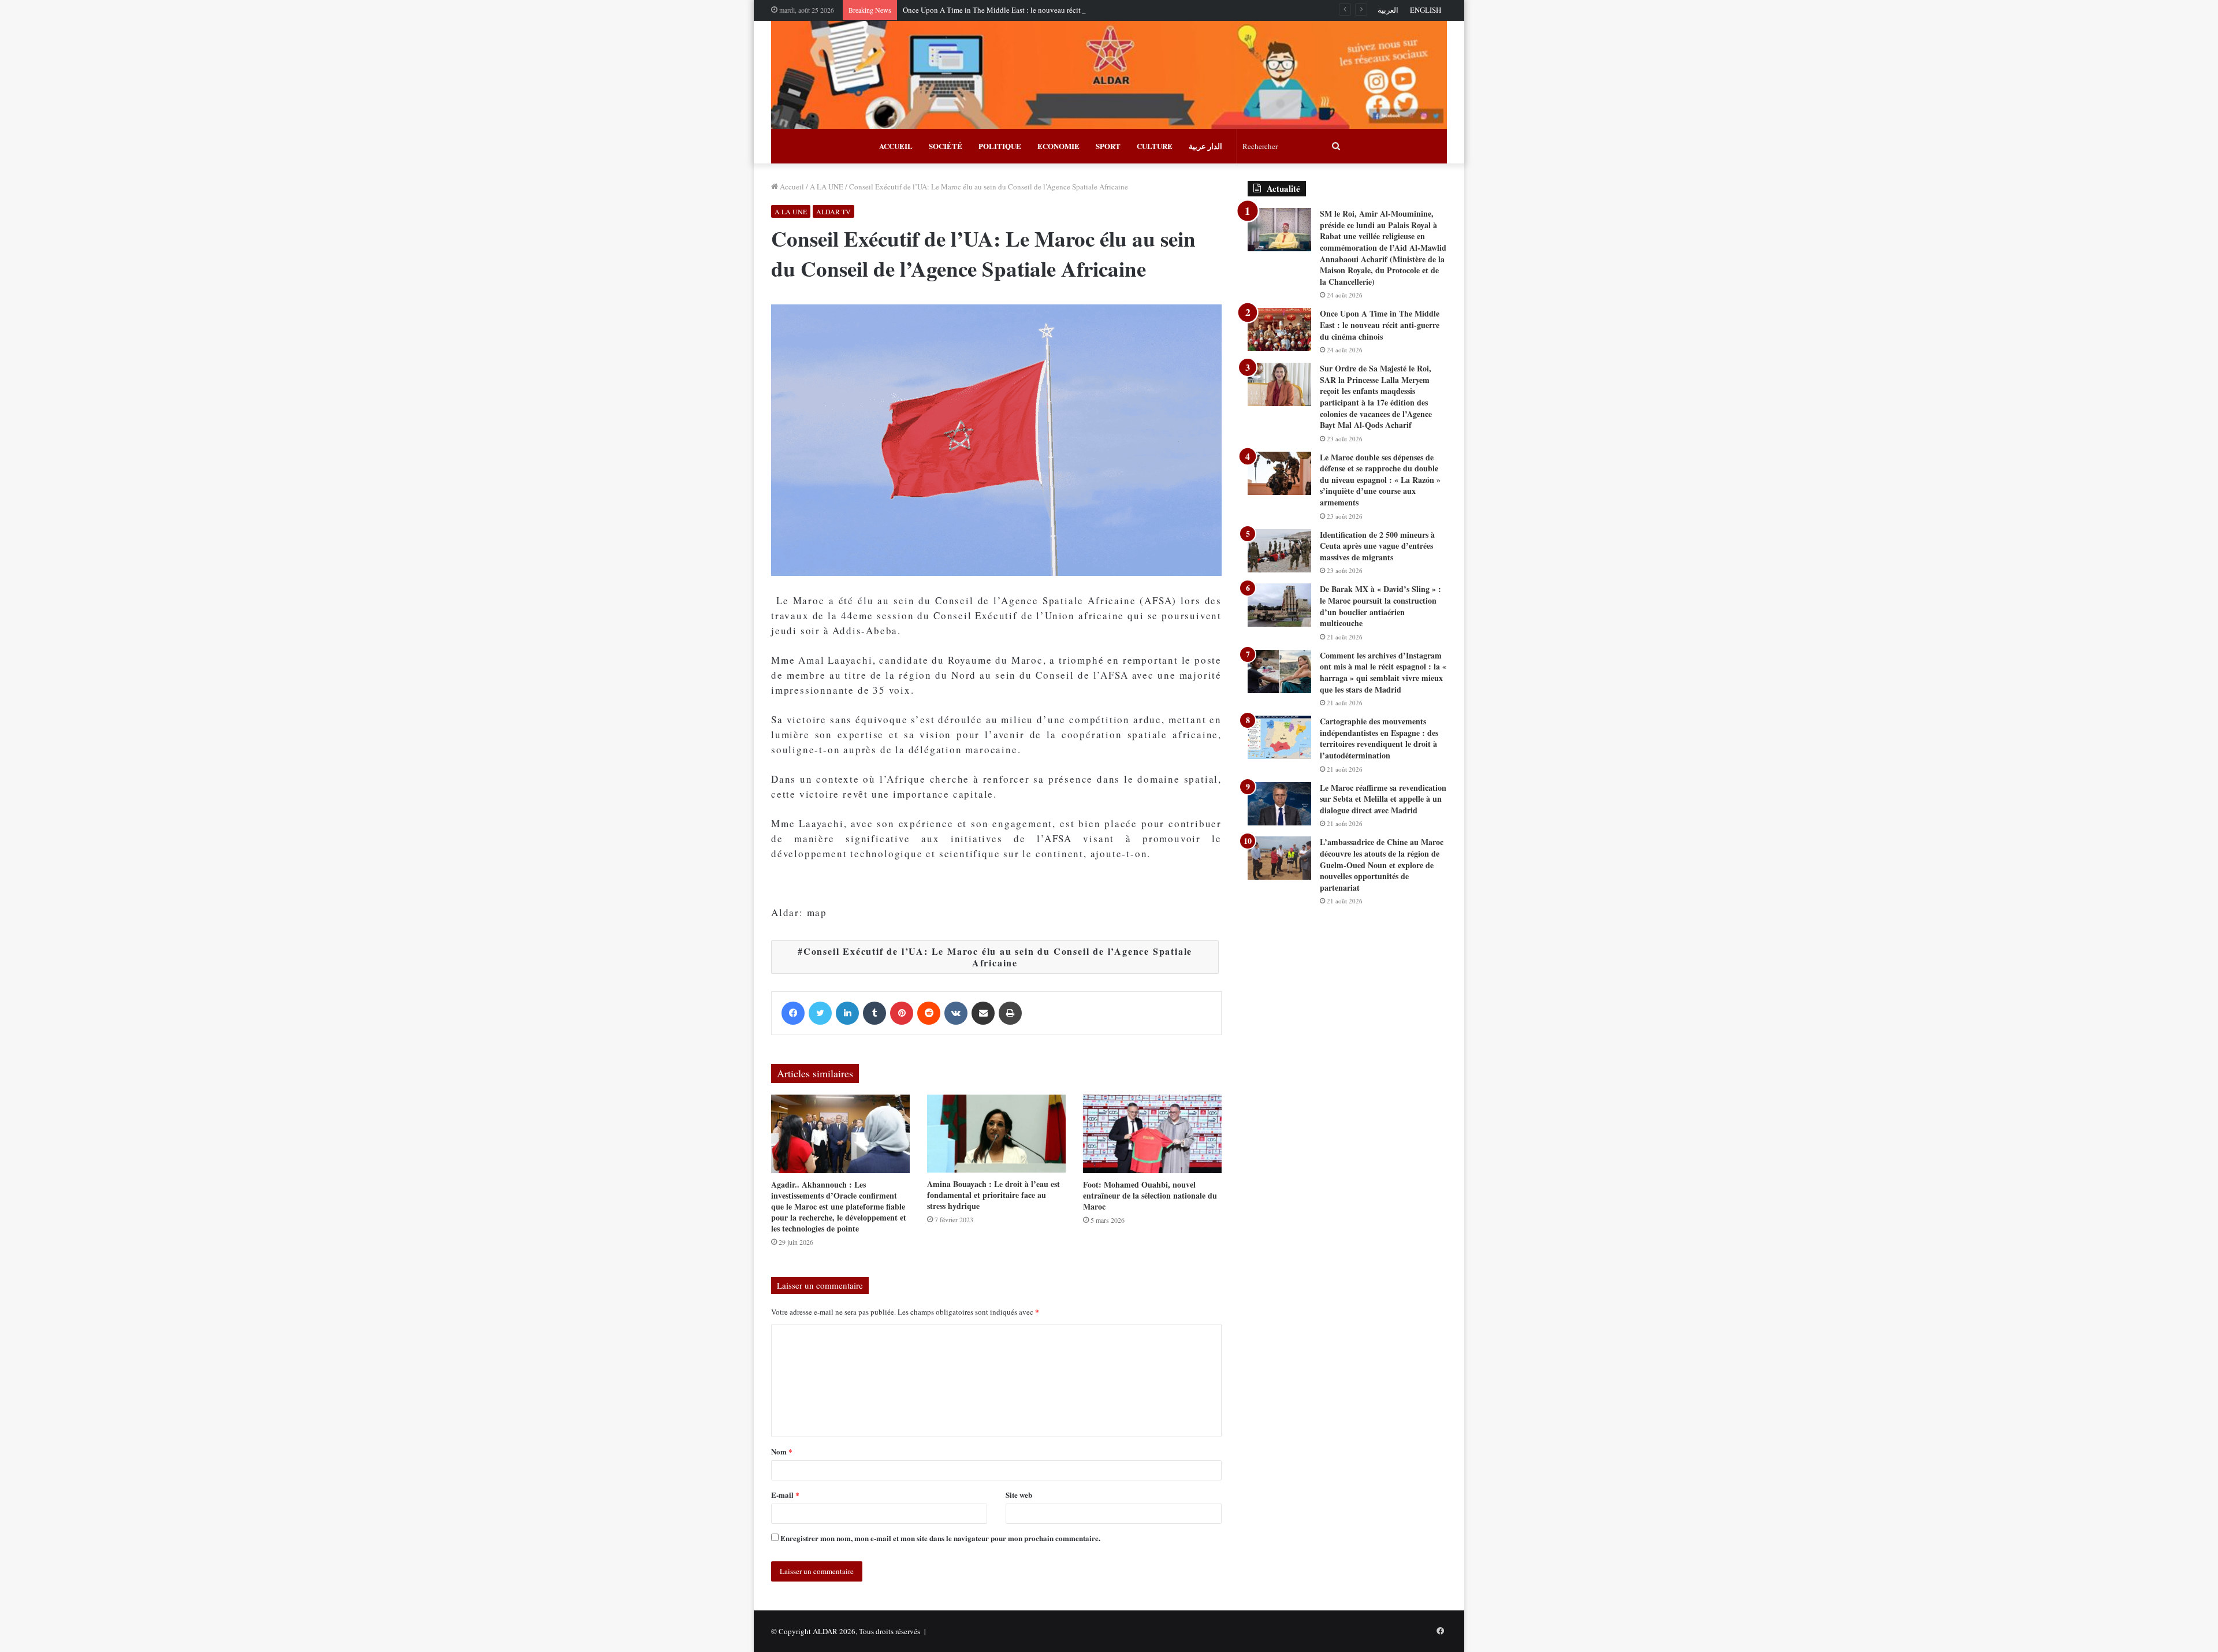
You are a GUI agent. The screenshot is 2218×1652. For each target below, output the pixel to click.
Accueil (791, 187)
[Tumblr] (874, 1013)
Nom (782, 1451)
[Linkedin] (847, 1013)
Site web (1019, 1495)
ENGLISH (1426, 10)
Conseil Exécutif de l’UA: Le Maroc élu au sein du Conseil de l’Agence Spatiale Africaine (998, 957)
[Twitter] (820, 1013)
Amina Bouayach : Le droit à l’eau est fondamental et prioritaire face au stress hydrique (993, 1195)
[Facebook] (793, 1013)
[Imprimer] (1010, 1013)
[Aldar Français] (1109, 75)
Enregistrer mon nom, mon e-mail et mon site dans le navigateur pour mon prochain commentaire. (940, 1538)
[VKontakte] (956, 1013)
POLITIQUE (1000, 146)
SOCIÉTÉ (946, 146)
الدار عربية (1205, 146)
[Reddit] (929, 1013)
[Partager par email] (983, 1013)
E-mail (785, 1495)
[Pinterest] (902, 1013)
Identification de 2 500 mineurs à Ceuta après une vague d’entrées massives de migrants (1377, 546)
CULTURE (1155, 146)
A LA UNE (827, 187)
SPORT (1108, 146)
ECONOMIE (1058, 146)
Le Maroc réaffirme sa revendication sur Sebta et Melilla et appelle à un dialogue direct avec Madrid (1383, 799)
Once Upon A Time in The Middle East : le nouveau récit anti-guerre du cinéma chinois (1039, 10)
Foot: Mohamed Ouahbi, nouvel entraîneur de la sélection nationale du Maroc (1150, 1195)
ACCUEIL (896, 146)
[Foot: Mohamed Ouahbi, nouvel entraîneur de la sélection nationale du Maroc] (1152, 1134)
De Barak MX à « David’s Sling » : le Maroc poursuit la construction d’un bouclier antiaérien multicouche (1380, 606)
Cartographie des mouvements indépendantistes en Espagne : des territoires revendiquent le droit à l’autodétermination (1379, 738)
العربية (1388, 10)
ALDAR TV (833, 211)
